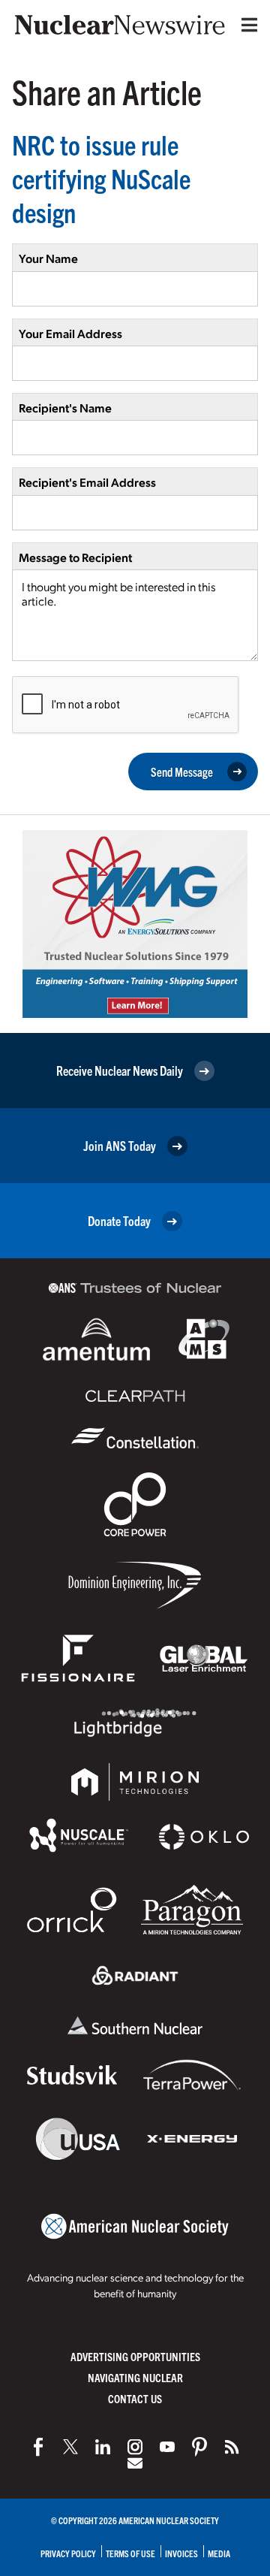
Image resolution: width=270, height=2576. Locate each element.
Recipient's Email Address (87, 482)
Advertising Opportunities (135, 2356)
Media (219, 2553)
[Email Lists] (135, 2463)
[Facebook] (38, 2447)
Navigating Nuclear (135, 2377)
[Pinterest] (199, 2447)
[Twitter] (70, 2447)
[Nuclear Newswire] (232, 2447)
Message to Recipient (75, 557)
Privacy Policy (68, 2553)
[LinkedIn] (103, 2447)
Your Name (48, 258)
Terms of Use (130, 2553)
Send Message (182, 772)
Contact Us (135, 2398)
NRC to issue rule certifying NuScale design (101, 178)
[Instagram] (135, 2447)
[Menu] (246, 25)
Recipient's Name (65, 408)
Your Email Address (70, 333)
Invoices (181, 2553)
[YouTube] (167, 2447)
